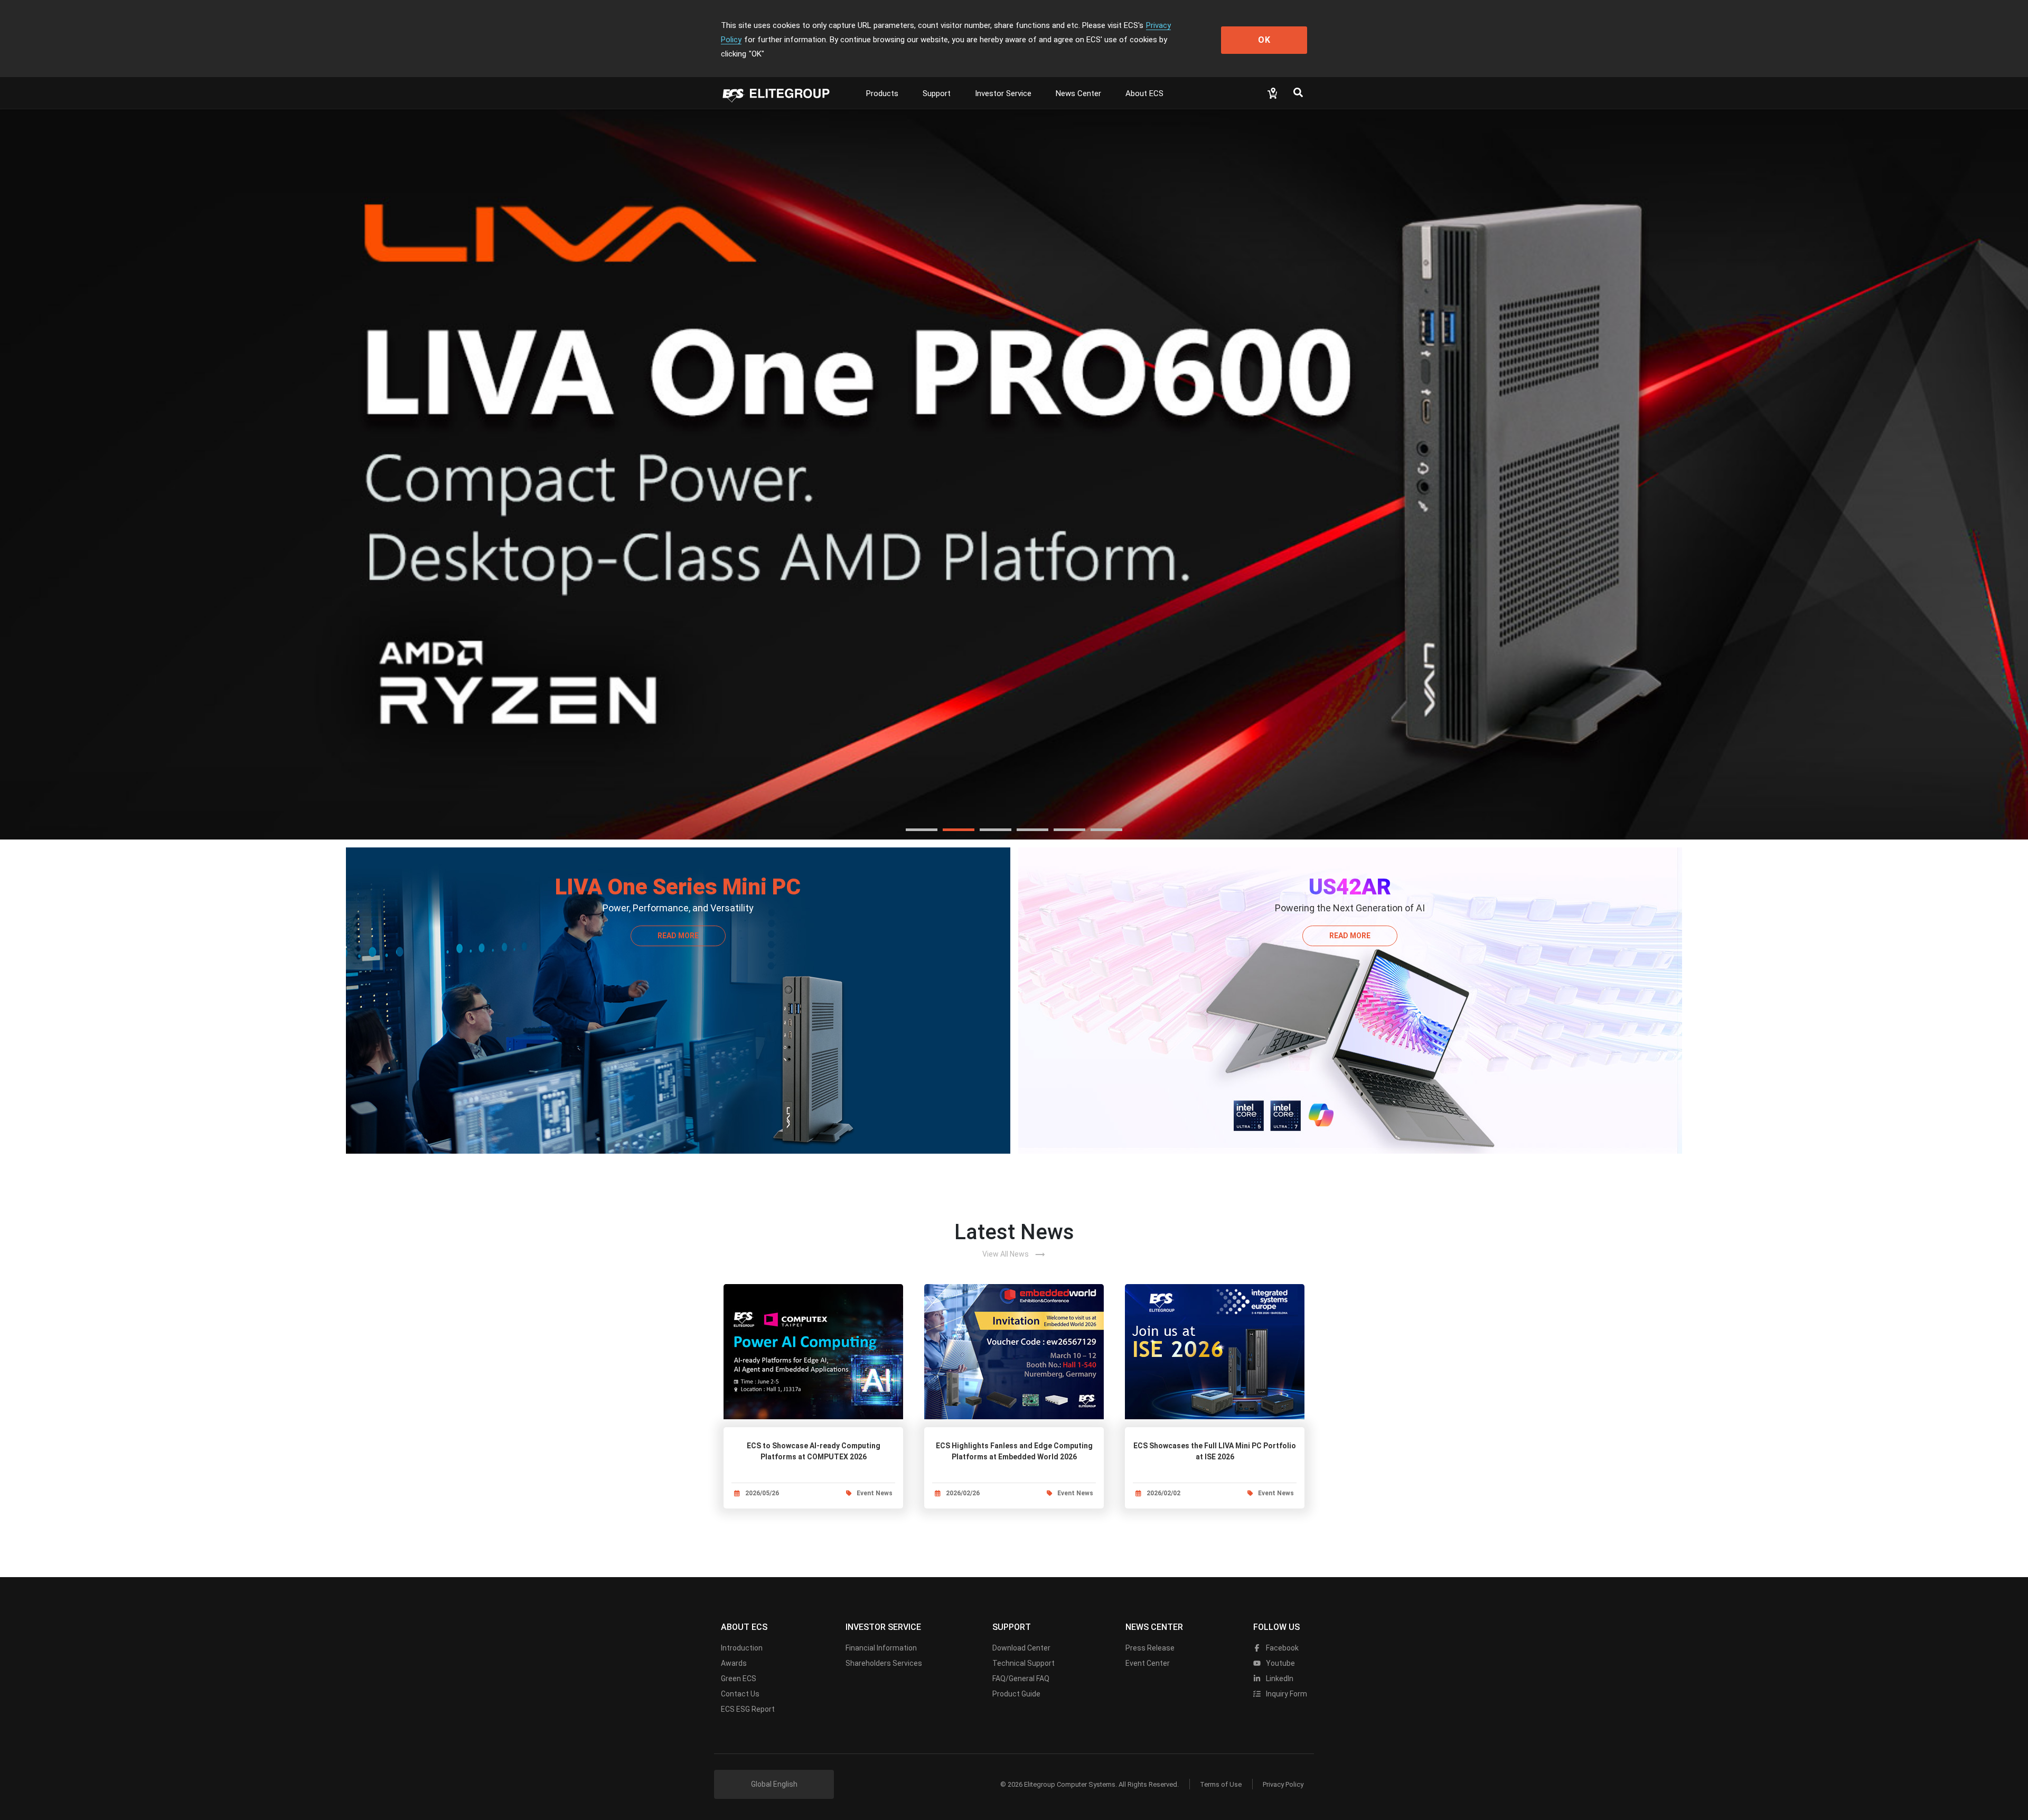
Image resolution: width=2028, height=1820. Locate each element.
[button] (922, 830)
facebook (1281, 1648)
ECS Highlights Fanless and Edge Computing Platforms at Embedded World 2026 (1014, 1451)
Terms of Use (1221, 1784)
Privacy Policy (1283, 1784)
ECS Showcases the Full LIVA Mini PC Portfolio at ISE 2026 (1215, 1451)
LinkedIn (1279, 1678)
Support (937, 93)
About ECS (1144, 93)
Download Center (1021, 1648)
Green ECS (739, 1678)
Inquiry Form (1286, 1694)
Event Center (1148, 1663)
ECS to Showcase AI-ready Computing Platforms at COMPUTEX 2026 (814, 1451)
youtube (1280, 1663)
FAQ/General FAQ (1021, 1678)
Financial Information (881, 1648)
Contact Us (740, 1694)
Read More (678, 936)
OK (1264, 40)
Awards (734, 1663)
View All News (1014, 1255)
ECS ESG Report (748, 1709)
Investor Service (1003, 93)
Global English (774, 1784)
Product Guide (1016, 1694)
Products (882, 93)
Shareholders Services (884, 1663)
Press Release (1150, 1648)
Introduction (742, 1648)
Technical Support (1024, 1663)
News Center (1078, 93)
